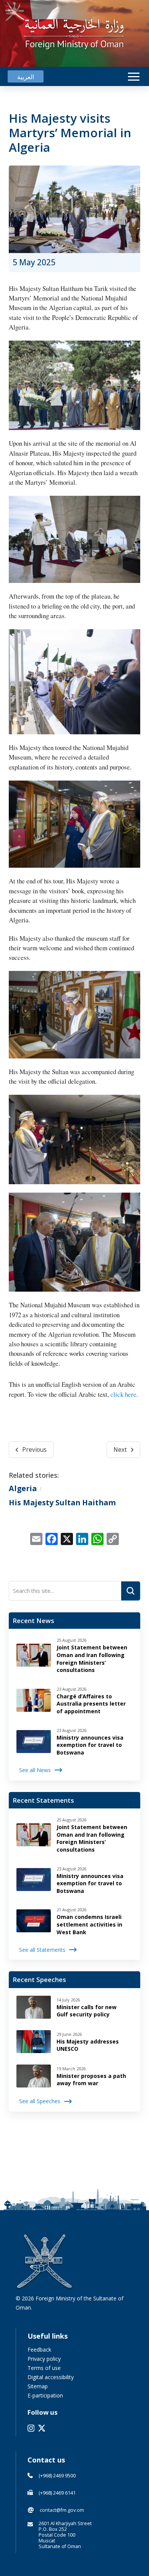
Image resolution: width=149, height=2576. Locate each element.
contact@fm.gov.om (62, 2510)
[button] (134, 77)
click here (123, 1394)
